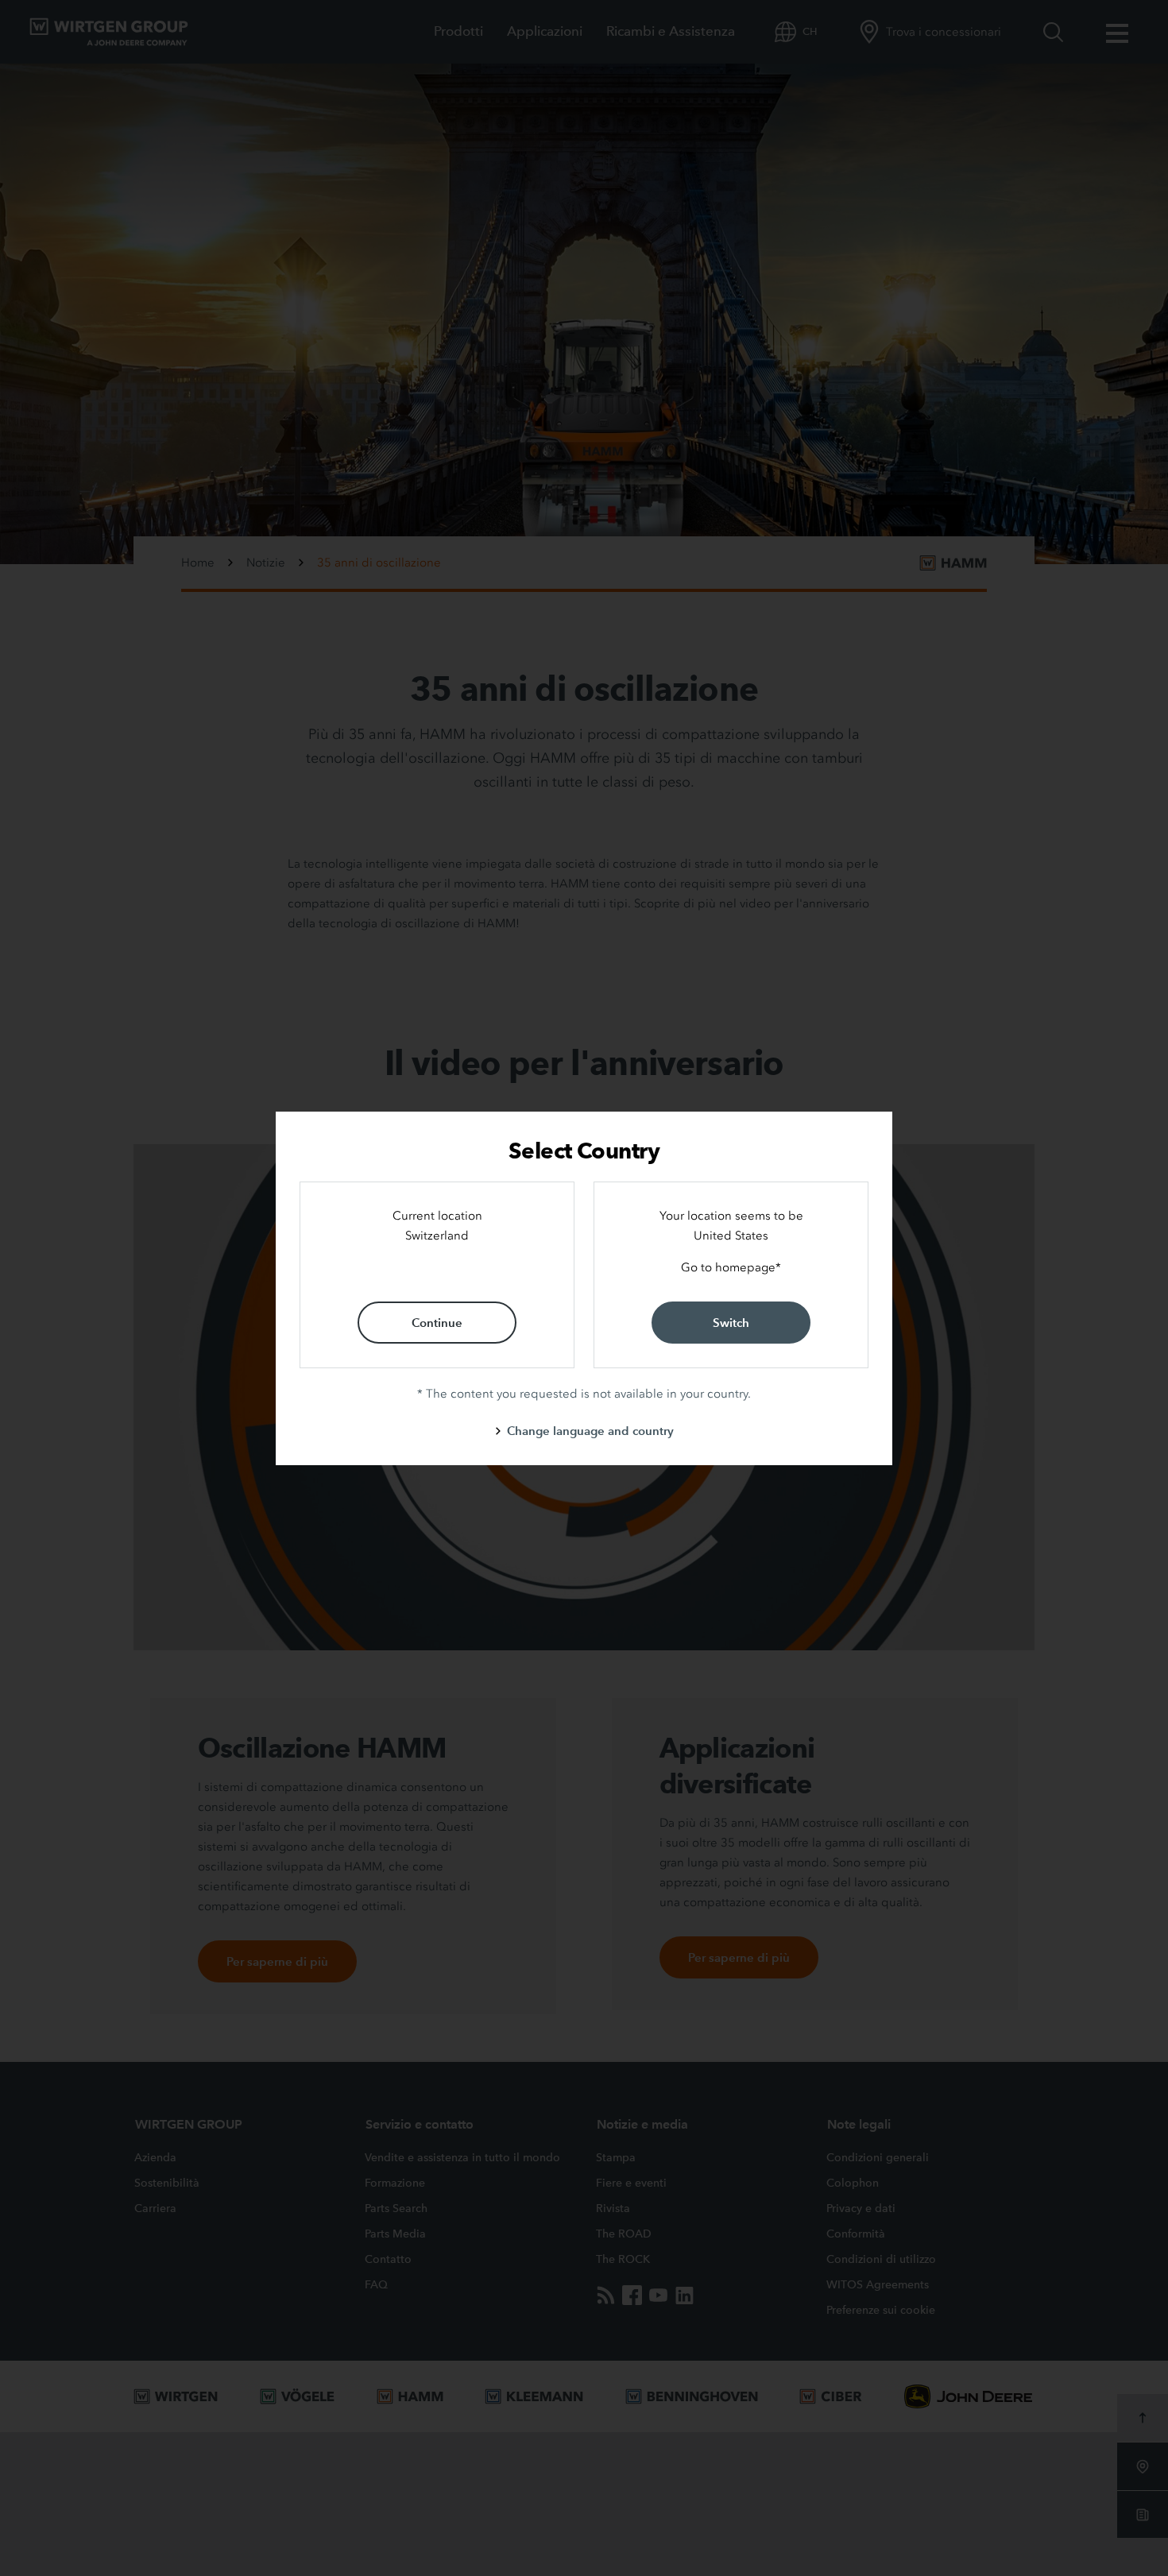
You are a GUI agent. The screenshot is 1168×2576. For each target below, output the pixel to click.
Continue (437, 1323)
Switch (731, 1323)
